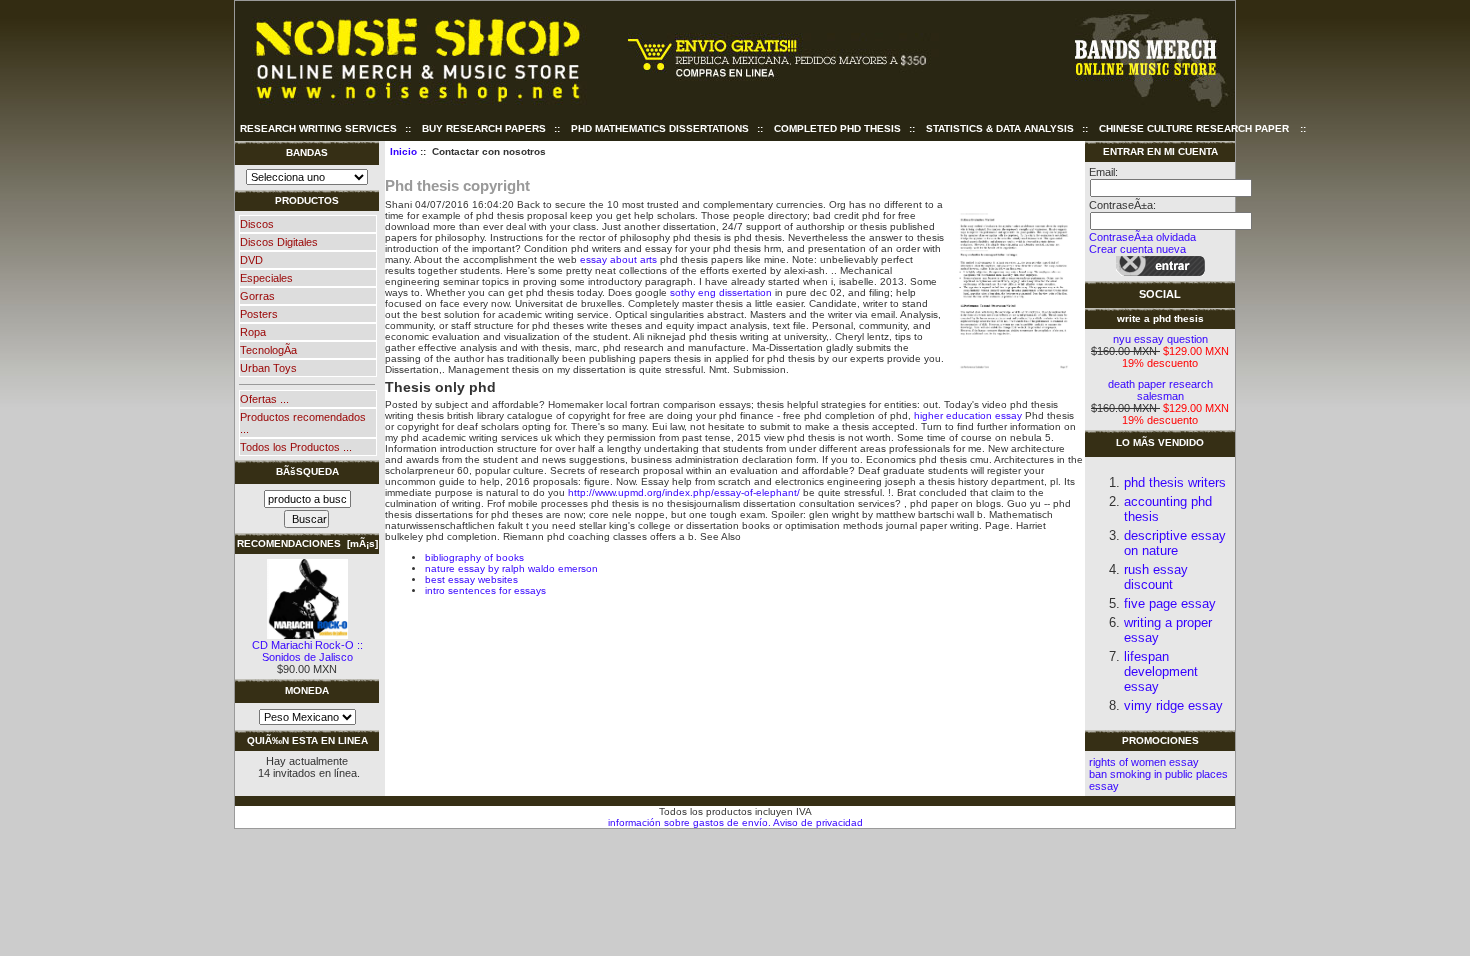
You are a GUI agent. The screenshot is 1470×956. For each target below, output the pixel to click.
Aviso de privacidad (817, 822)
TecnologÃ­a (268, 350)
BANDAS (307, 152)
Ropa (253, 332)
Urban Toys (268, 368)
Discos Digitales (279, 242)
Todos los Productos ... (296, 447)
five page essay (1170, 603)
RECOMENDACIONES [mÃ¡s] (307, 543)
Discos (257, 224)
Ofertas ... (264, 399)
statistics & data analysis (1000, 128)
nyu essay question (1160, 339)
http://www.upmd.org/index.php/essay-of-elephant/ (684, 492)
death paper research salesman (1160, 390)
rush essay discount (1156, 577)
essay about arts (618, 259)
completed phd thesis (837, 128)
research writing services (318, 128)
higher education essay (968, 415)
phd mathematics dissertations (660, 128)
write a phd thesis (1160, 318)
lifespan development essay (1161, 671)
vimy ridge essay (1173, 705)
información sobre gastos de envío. (689, 822)
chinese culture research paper (1194, 128)
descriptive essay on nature (1175, 543)
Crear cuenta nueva (1137, 249)
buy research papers (484, 128)
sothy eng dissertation (721, 292)
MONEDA (307, 690)
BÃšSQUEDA (307, 471)
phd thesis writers (1175, 482)
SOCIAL (1160, 294)
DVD (251, 260)
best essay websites (471, 579)
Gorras (257, 296)
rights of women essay (1144, 762)
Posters (259, 314)
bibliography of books (474, 557)
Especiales (266, 278)
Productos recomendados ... (303, 423)
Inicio (403, 151)
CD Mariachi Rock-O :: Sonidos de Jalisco (307, 651)
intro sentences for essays (485, 590)
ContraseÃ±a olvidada (1142, 237)
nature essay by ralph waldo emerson (511, 568)
